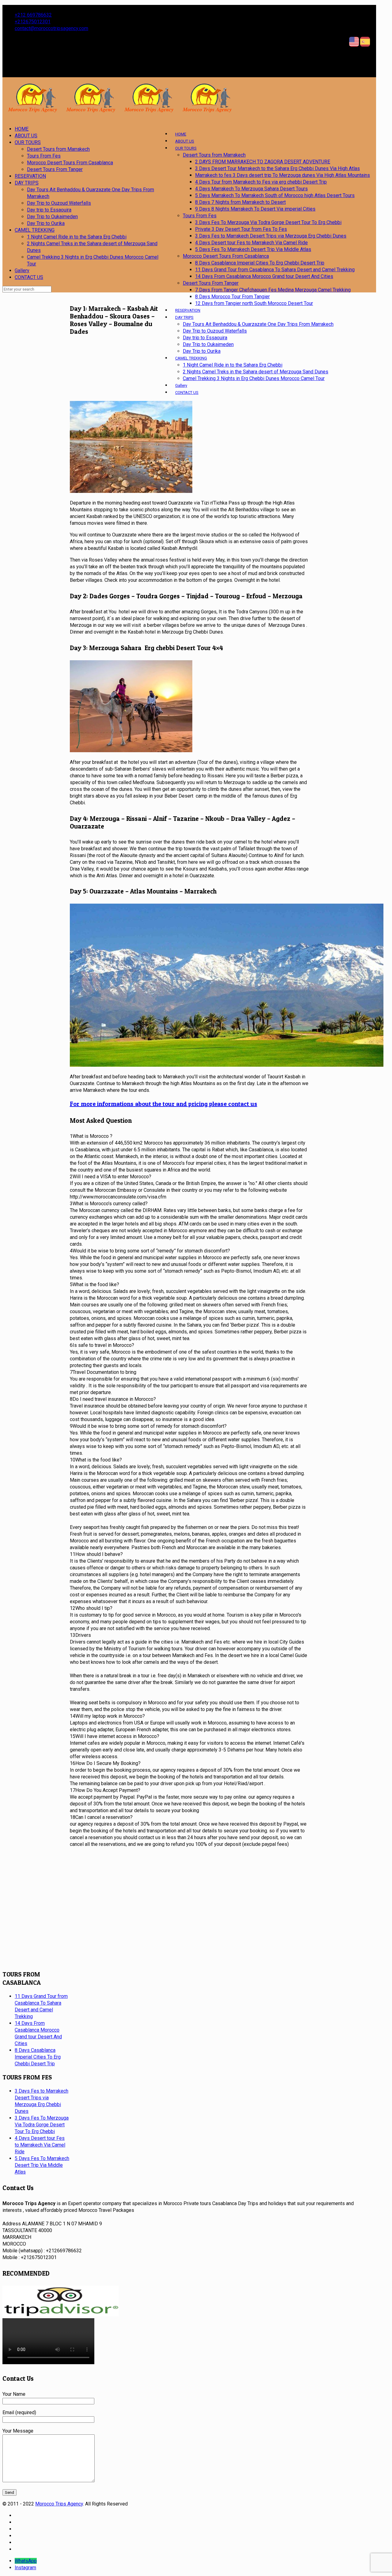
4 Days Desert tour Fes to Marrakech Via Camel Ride (40, 2145)
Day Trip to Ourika (46, 223)
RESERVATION (30, 176)
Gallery (22, 271)
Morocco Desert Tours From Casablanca (70, 163)
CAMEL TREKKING (35, 230)
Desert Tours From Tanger (55, 169)
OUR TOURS (28, 142)
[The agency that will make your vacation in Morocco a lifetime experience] (119, 110)
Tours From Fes (44, 156)
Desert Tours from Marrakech (58, 149)
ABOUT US (26, 136)
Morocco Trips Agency (59, 2504)
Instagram (25, 2568)
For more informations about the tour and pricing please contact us (164, 1104)
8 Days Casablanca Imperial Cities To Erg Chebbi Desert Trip (38, 2057)
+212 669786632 (33, 15)
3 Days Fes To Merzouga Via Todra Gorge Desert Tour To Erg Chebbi (42, 2125)
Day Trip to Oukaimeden (52, 217)
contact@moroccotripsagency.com (51, 28)
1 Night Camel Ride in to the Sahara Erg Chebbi (77, 237)
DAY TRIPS (27, 183)
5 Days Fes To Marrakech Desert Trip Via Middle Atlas (42, 2165)
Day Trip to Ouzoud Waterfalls (59, 203)
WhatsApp (26, 2561)
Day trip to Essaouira (49, 210)
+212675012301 (33, 22)
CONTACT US (29, 277)
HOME (22, 129)
